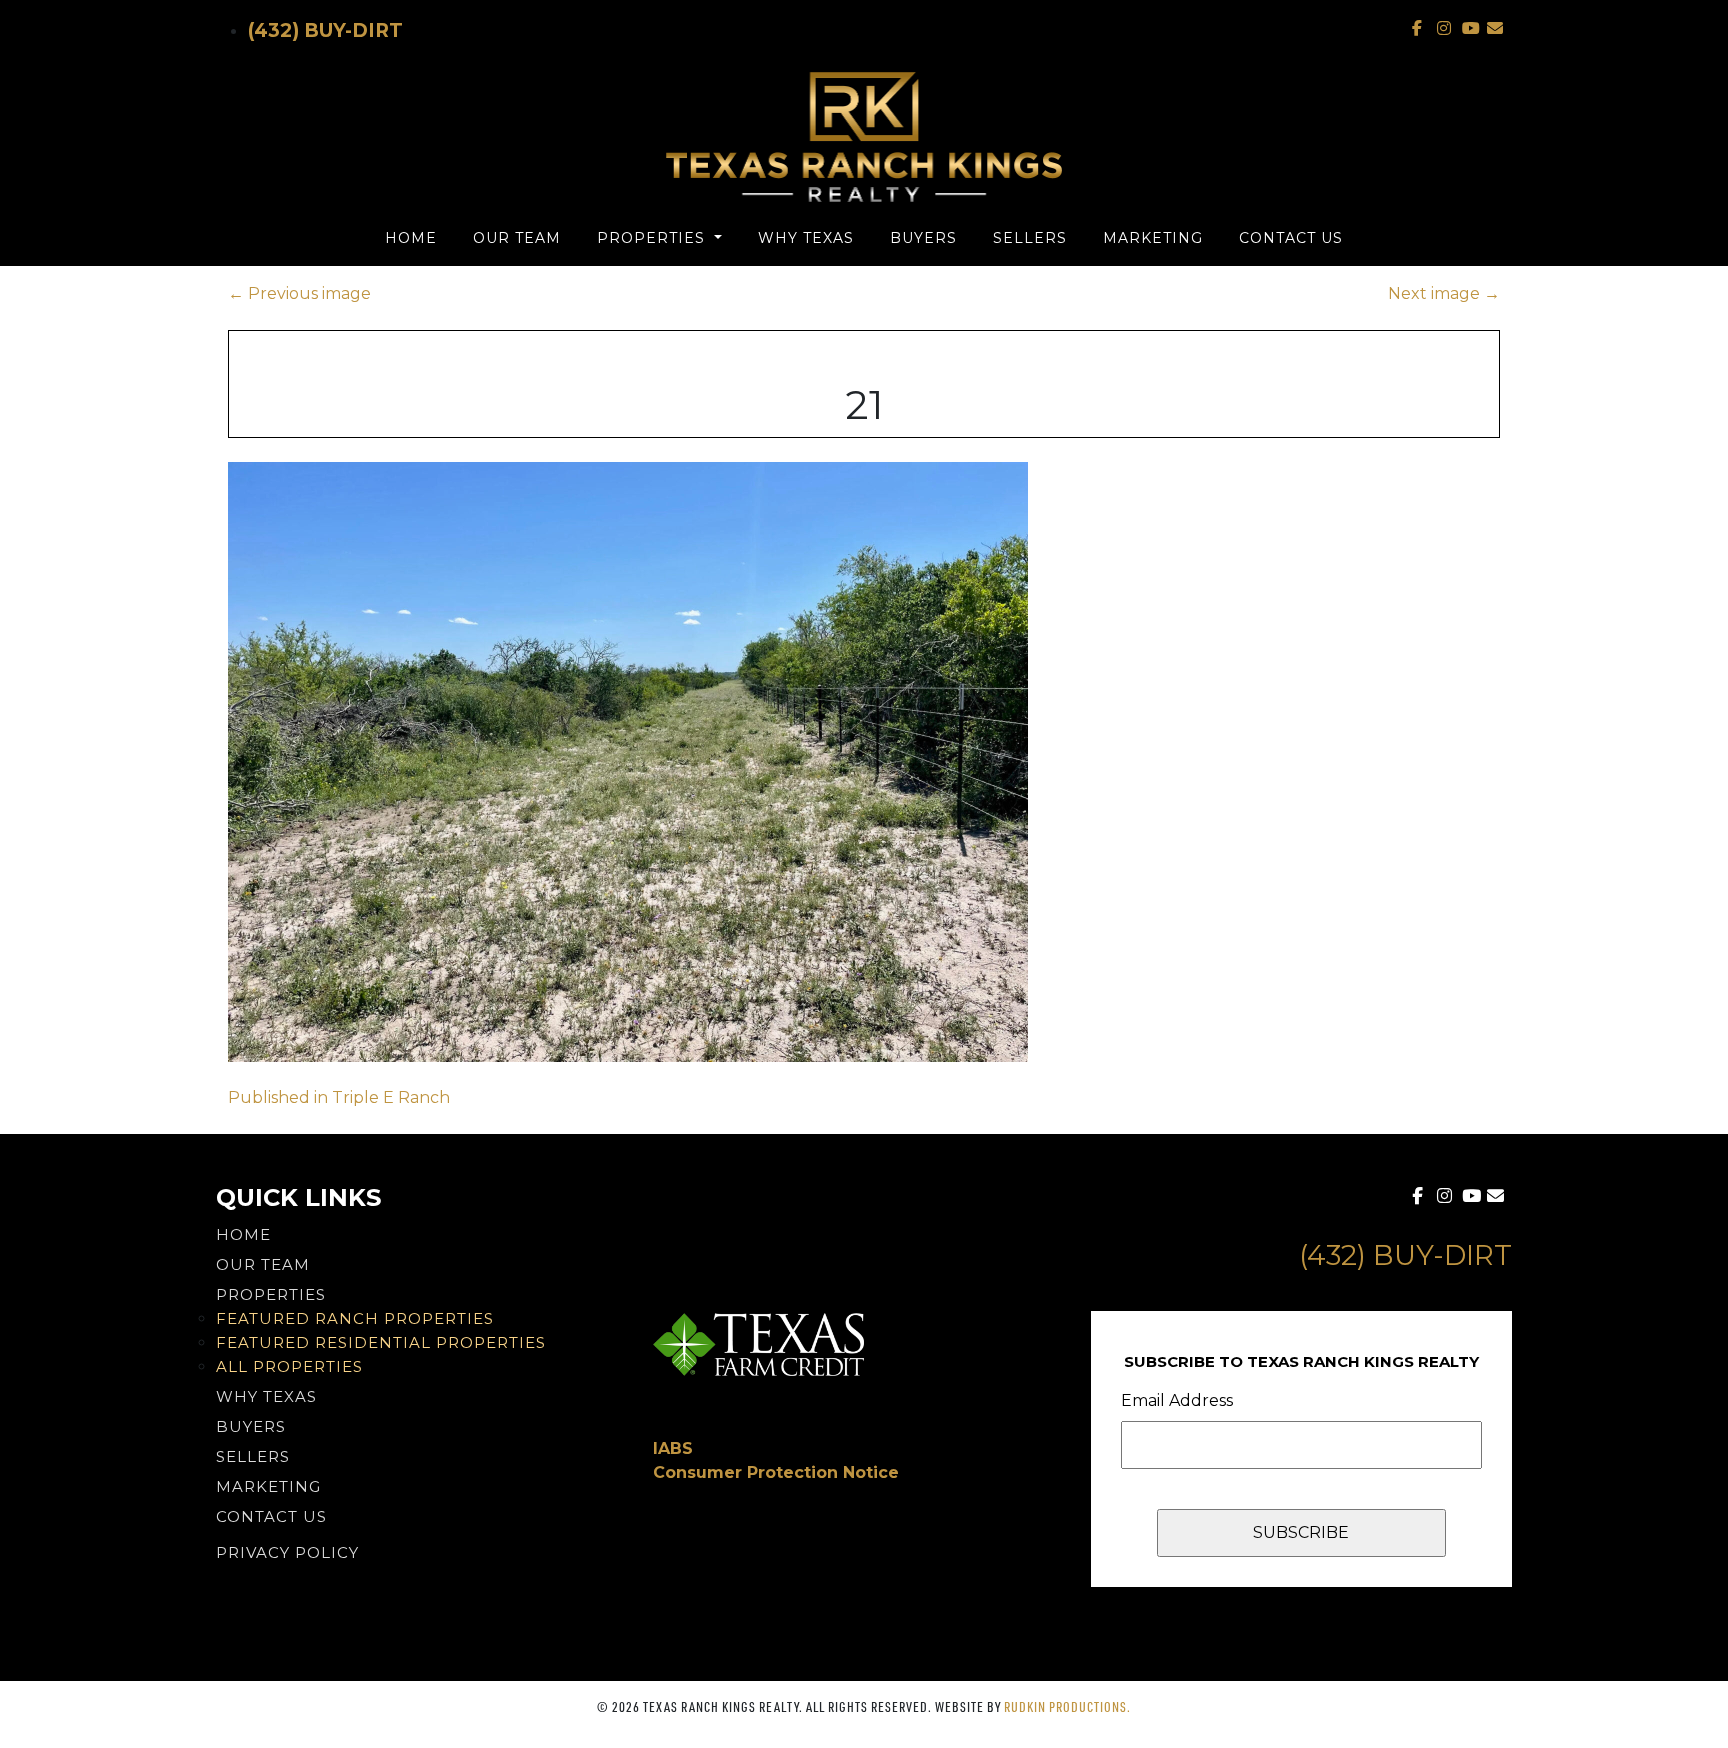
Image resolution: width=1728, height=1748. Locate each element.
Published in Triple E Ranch (339, 1097)
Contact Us (1291, 238)
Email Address (1177, 1400)
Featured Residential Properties (381, 1342)
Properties (653, 238)
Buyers (923, 238)
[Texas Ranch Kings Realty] (864, 137)
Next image (1444, 293)
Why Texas (806, 238)
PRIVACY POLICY (287, 1552)
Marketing (1153, 238)
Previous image (299, 293)
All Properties (289, 1366)
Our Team (517, 238)
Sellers (1030, 238)
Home (411, 238)
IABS (673, 1448)
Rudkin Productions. (1067, 1706)
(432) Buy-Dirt (325, 30)
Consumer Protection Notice (776, 1472)
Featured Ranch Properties (355, 1318)
